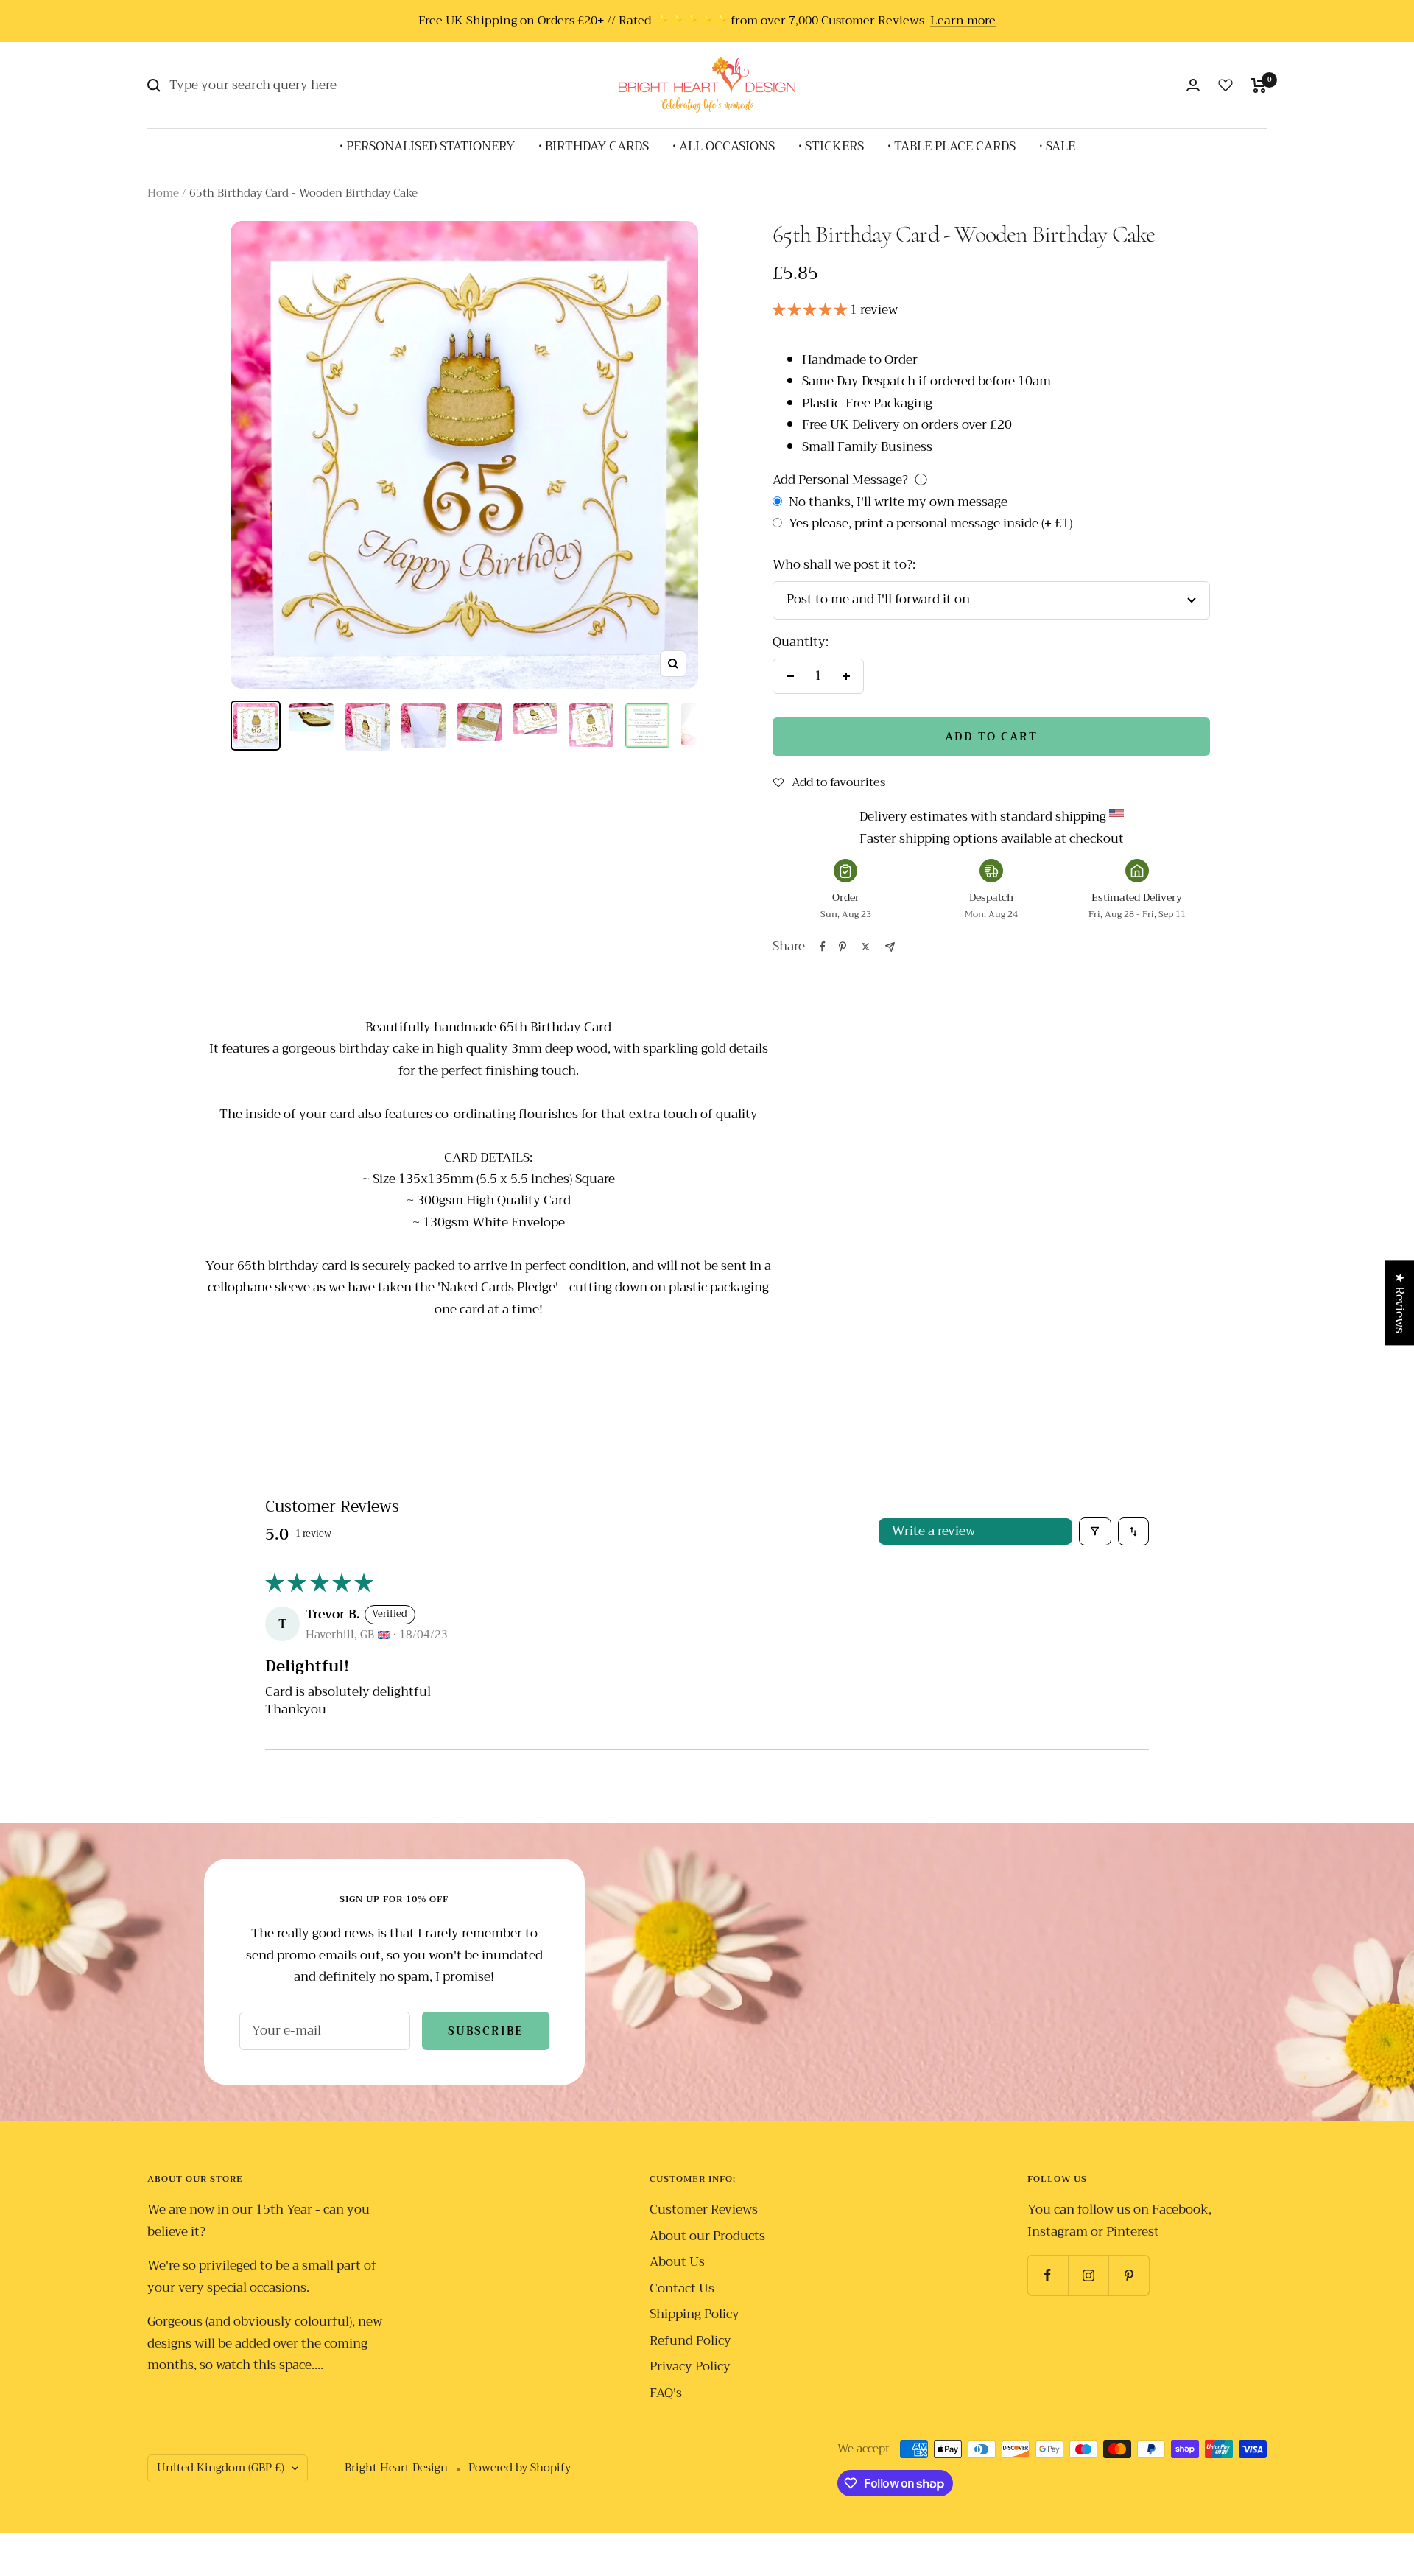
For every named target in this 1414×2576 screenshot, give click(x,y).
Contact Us (682, 2288)
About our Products (707, 2236)
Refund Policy (690, 2341)
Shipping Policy (694, 2314)
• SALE (1057, 146)
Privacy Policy (690, 2366)
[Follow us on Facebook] (1048, 2275)
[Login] (1193, 85)
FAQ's (666, 2393)
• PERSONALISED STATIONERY (427, 146)
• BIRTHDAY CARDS (594, 146)
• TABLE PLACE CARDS (952, 146)
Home (163, 193)
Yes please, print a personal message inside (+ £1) (929, 523)
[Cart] (1259, 85)
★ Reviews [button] (1400, 1303)
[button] (811, 310)
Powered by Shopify (520, 2468)
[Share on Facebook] (823, 947)
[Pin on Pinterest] (843, 947)
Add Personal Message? (840, 480)
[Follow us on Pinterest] (1129, 2275)
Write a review (933, 1531)
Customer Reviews (704, 2210)
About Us (677, 2262)
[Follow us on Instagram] (1088, 2275)
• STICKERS (831, 146)
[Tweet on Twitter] (866, 947)
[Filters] (1095, 1532)
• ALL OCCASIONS (724, 146)
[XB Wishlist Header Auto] (1225, 85)
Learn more (963, 21)
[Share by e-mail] (890, 947)
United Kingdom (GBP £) (221, 2468)
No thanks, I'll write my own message (897, 502)
